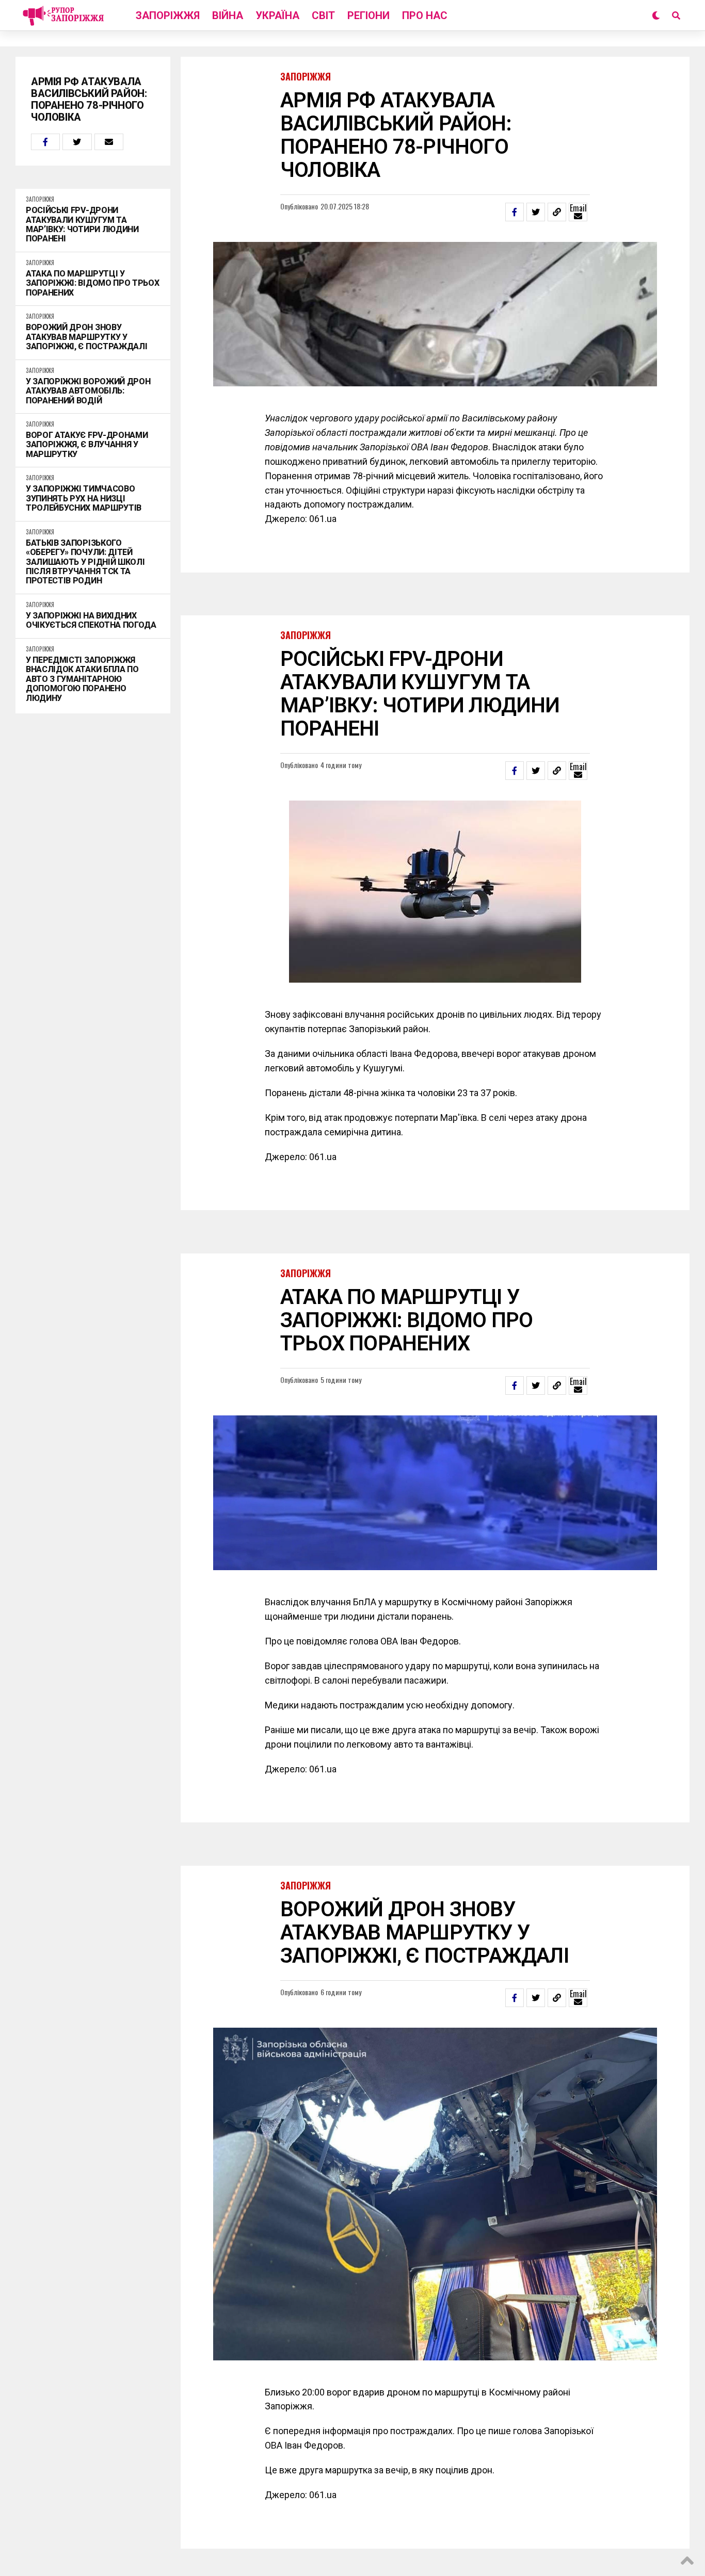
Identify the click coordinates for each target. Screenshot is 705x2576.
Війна (228, 15)
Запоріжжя (168, 15)
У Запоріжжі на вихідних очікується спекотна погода (91, 621)
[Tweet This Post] (77, 142)
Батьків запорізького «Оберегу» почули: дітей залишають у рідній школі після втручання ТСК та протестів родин (85, 562)
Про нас (425, 15)
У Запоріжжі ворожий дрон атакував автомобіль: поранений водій (88, 391)
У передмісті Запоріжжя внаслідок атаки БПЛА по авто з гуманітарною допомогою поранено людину (82, 679)
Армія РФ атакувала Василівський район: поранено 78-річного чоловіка (89, 100)
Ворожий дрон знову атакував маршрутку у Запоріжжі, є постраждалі (86, 337)
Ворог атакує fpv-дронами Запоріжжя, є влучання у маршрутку (87, 445)
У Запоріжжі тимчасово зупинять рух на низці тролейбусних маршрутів (84, 499)
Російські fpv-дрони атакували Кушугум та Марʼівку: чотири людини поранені (82, 225)
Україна (277, 15)
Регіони (368, 15)
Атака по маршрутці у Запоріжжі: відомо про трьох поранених (92, 283)
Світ (323, 15)
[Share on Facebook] (45, 142)
